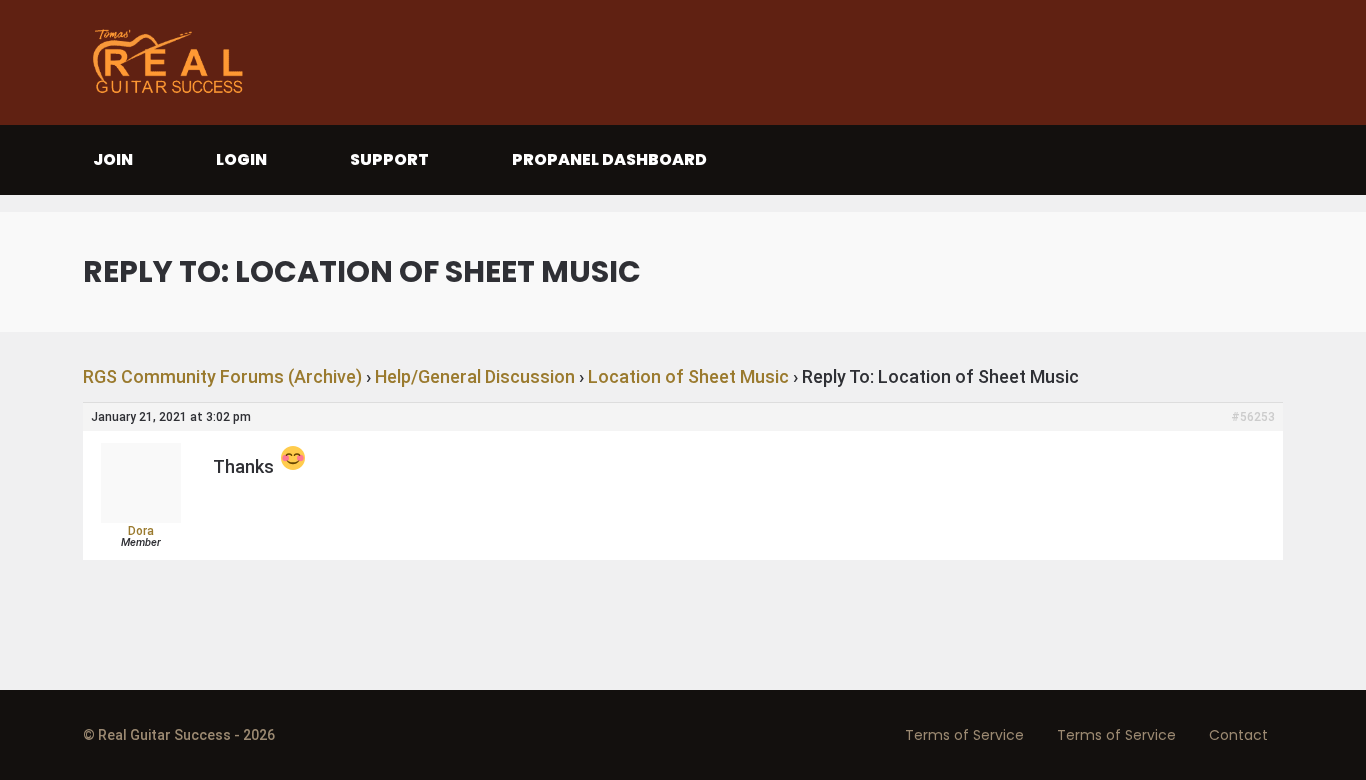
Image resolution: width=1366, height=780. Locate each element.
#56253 (1253, 417)
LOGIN (241, 159)
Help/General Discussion (475, 376)
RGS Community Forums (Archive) (222, 376)
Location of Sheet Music (688, 376)
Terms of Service (964, 735)
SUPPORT (389, 159)
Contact (1238, 735)
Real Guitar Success (173, 62)
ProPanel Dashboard (609, 159)
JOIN (113, 159)
